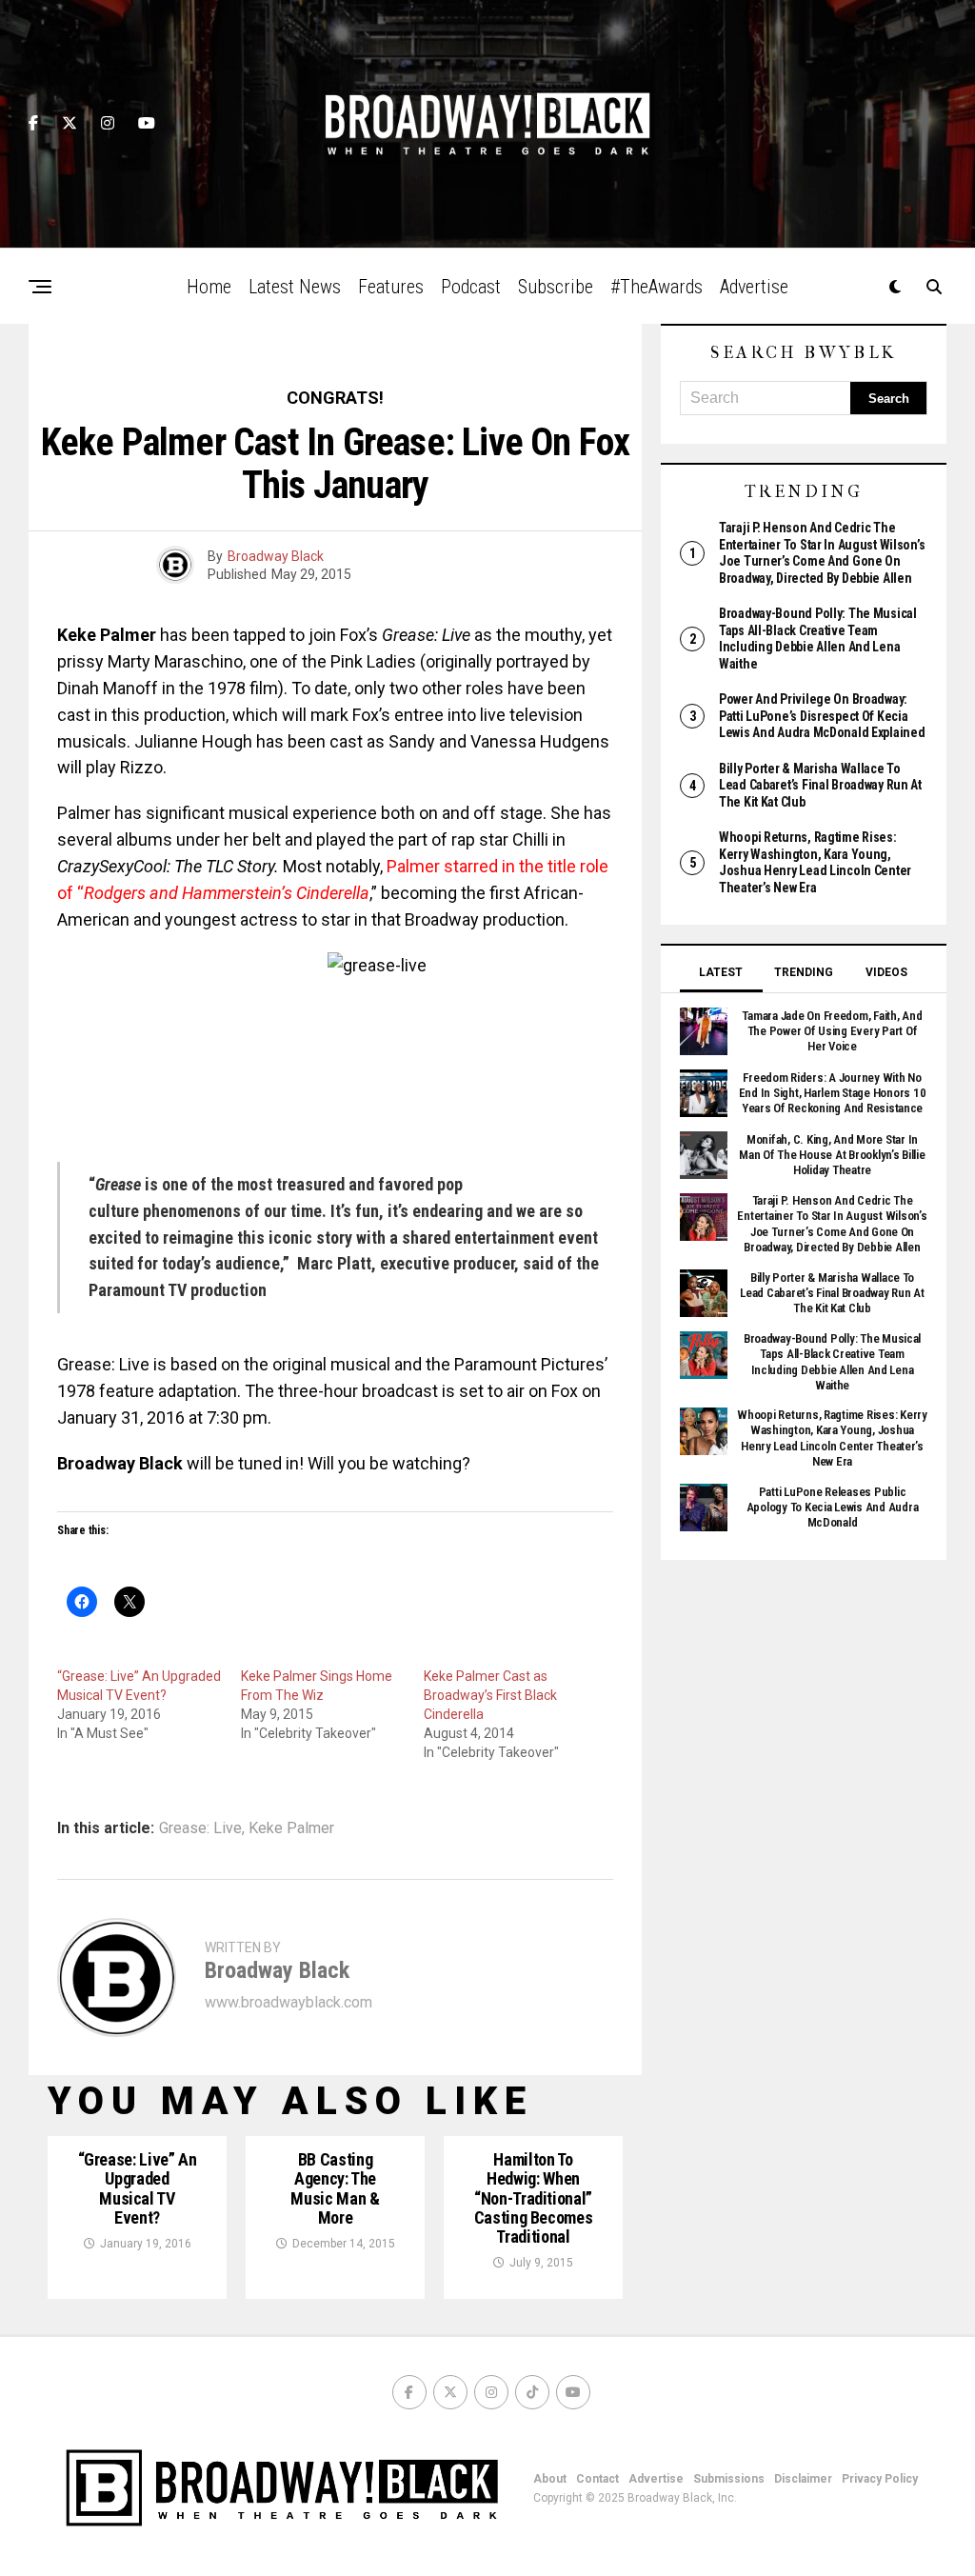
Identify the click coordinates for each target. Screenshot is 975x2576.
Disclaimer (803, 2479)
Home (209, 287)
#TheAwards (657, 287)
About (550, 2479)
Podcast (471, 287)
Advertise (754, 287)
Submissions (729, 2479)
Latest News (295, 287)
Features (391, 287)
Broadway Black (276, 556)
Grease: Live (200, 1828)
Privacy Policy (880, 2479)
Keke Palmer (291, 1828)
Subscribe (556, 287)
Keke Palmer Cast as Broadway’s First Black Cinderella (490, 1695)
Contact (597, 2479)
